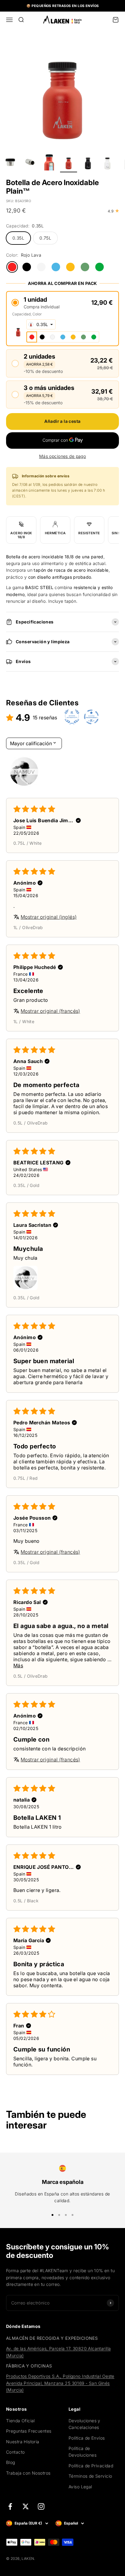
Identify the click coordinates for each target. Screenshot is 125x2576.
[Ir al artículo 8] (107, 163)
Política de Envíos (87, 2438)
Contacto (15, 2452)
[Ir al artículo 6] (69, 163)
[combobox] (41, 325)
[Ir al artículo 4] (30, 163)
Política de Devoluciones (83, 2452)
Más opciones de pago (62, 456)
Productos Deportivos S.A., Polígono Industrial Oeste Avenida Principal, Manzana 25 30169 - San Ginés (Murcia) (60, 2383)
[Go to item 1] (24, 772)
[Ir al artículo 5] (49, 163)
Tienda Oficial (20, 2421)
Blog (11, 2462)
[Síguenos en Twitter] (26, 2506)
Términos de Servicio (90, 2476)
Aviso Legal (80, 2487)
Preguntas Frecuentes (29, 2431)
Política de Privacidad (91, 2466)
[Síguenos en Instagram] (41, 2506)
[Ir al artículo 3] (10, 163)
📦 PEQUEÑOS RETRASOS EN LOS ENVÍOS (63, 6)
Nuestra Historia (23, 2442)
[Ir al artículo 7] (88, 163)
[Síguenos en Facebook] (10, 2506)
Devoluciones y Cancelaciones (84, 2424)
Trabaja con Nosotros (28, 2473)
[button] (62, 302)
